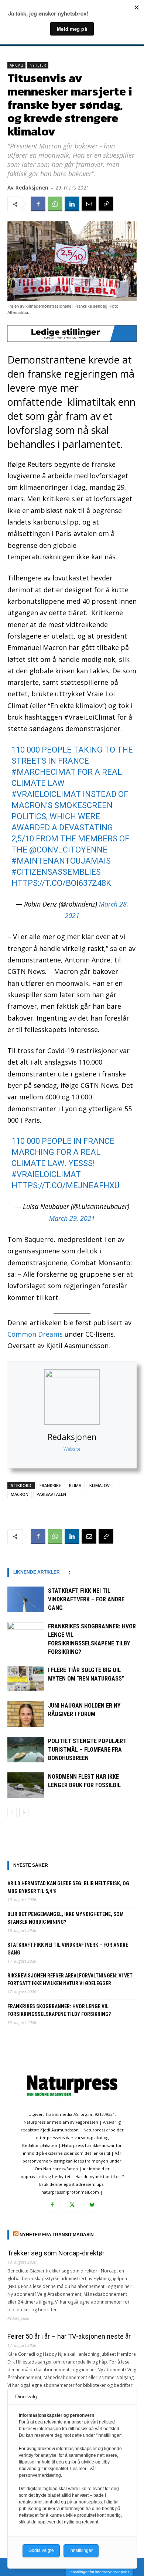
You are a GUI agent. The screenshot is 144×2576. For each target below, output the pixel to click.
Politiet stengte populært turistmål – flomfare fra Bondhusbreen (87, 1750)
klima (75, 1485)
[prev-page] (12, 1813)
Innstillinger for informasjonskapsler (99, 2572)
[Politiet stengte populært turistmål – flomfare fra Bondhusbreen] (26, 1750)
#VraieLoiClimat (46, 794)
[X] (72, 2205)
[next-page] (24, 1813)
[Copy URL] (106, 204)
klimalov (100, 1485)
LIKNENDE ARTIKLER (37, 1572)
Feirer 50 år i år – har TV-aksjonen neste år (69, 2336)
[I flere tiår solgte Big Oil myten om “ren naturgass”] (26, 1679)
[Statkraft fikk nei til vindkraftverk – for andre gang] (26, 1599)
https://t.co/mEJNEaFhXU (65, 1185)
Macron (20, 1494)
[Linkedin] (72, 204)
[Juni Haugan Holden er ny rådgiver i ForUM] (26, 1714)
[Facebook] (38, 204)
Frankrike (50, 1485)
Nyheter (38, 65)
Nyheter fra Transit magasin (57, 2235)
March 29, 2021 (72, 1218)
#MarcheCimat (44, 772)
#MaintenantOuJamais (61, 861)
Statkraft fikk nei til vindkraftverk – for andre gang (86, 1599)
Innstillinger (81, 2550)
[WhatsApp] (55, 204)
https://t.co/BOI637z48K (61, 883)
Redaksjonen (72, 1437)
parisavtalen (51, 1494)
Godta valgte (41, 2550)
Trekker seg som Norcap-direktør (56, 2253)
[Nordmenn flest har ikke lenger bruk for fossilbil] (26, 1785)
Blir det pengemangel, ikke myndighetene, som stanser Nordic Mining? (66, 1918)
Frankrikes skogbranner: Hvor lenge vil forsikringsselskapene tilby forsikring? (59, 2010)
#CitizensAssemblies (56, 872)
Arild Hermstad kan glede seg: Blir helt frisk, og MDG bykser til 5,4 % (68, 1887)
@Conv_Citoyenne (68, 850)
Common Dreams (35, 1334)
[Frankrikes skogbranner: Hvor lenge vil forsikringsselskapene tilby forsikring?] (26, 1635)
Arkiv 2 (16, 65)
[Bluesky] (92, 2205)
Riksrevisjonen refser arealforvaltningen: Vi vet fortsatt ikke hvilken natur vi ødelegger (70, 1979)
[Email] (89, 204)
